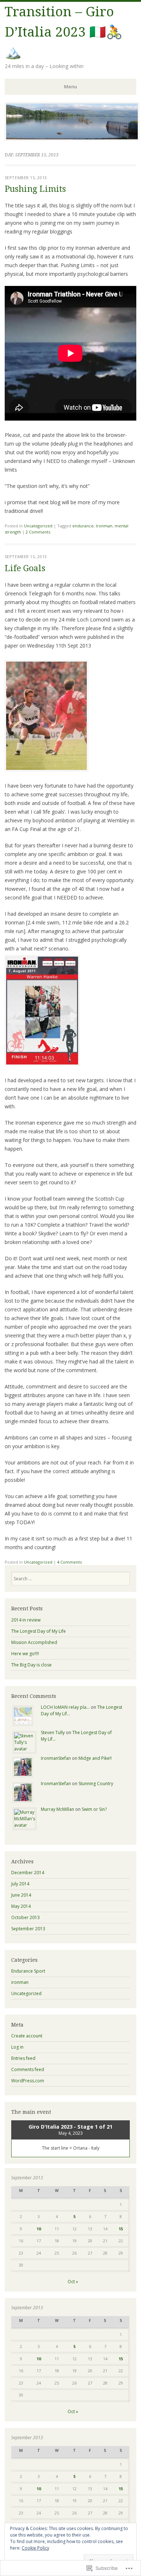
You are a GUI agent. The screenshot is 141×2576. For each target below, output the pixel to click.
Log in (17, 2047)
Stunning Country (96, 1784)
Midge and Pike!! (95, 1758)
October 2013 (25, 1917)
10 (39, 2229)
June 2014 (21, 1895)
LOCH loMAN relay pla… (65, 1707)
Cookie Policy (35, 2548)
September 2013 (28, 1929)
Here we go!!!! (25, 1654)
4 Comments (69, 1562)
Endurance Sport (28, 1971)
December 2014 (28, 1873)
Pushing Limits (35, 189)
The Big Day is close (31, 1665)
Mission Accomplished (34, 1642)
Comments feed (28, 2069)
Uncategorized (38, 526)
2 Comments (38, 532)
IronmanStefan (56, 1758)
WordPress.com (28, 2081)
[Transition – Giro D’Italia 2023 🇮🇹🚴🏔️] (72, 139)
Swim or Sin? (94, 1809)
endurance (83, 526)
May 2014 (21, 1906)
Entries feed (23, 2058)
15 (121, 2229)
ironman (20, 1982)
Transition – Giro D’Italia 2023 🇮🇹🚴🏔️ (64, 32)
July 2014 (20, 1884)
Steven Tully (53, 1732)
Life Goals (25, 568)
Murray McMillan (57, 1809)
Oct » (73, 2282)
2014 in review (26, 1620)
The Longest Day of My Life (39, 1631)
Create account (27, 2036)
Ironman (104, 526)
